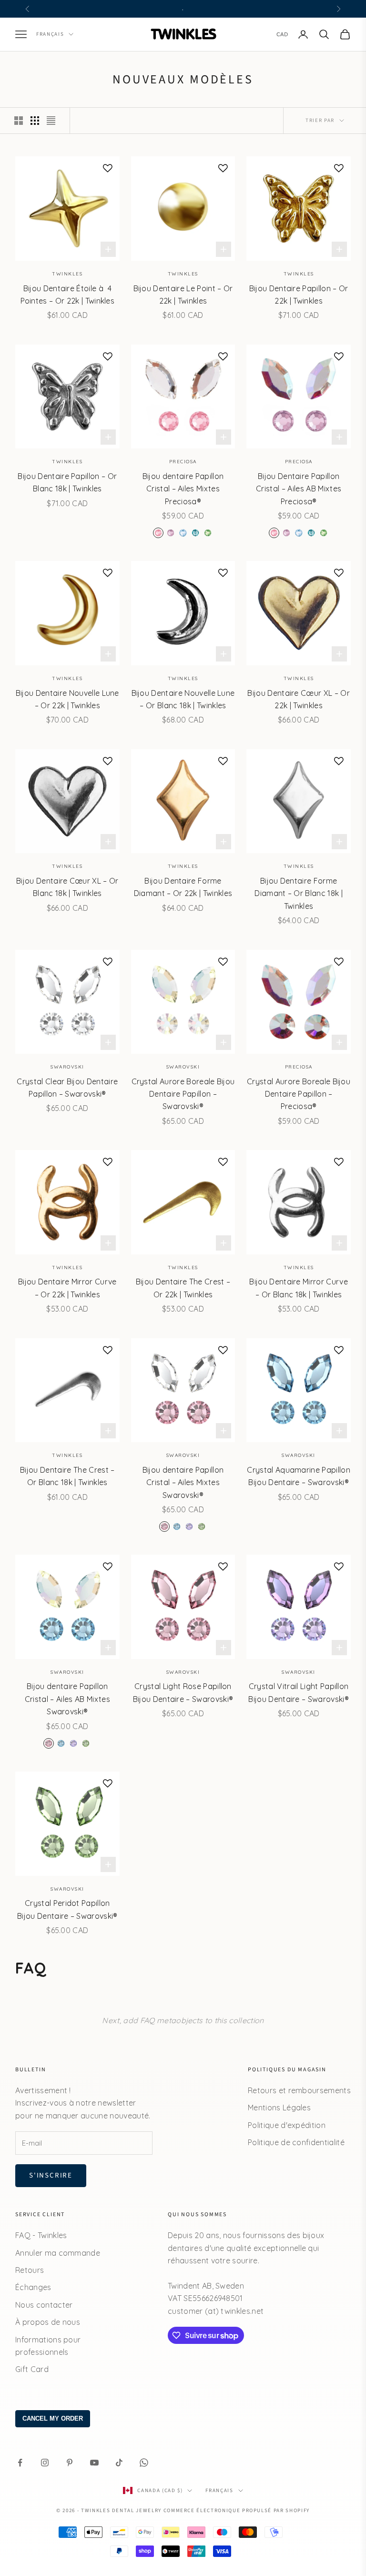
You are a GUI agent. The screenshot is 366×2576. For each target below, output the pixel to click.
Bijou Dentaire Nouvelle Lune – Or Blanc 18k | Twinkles (183, 699)
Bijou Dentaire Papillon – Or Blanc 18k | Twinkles (67, 482)
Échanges (33, 2287)
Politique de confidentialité (296, 2142)
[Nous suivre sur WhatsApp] (144, 2463)
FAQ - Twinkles (41, 2235)
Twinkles (67, 274)
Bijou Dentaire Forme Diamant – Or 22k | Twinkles (183, 887)
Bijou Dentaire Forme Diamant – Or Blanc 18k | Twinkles (299, 893)
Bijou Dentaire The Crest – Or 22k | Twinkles (183, 1288)
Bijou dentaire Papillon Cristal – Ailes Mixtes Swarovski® (183, 1482)
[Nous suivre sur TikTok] (119, 2463)
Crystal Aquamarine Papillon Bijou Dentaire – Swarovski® (299, 1476)
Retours (30, 2270)
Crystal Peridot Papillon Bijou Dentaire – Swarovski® (67, 1909)
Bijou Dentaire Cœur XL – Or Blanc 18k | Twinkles (67, 887)
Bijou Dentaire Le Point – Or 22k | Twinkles (183, 295)
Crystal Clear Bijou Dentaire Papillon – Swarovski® (67, 1088)
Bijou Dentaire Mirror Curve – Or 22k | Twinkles (67, 1288)
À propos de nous (48, 2322)
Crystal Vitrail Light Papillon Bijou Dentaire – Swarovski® (299, 1692)
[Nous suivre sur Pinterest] (70, 2463)
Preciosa (183, 462)
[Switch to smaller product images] (35, 121)
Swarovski (67, 1067)
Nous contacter (44, 2305)
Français (50, 34)
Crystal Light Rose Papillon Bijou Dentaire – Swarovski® (183, 1692)
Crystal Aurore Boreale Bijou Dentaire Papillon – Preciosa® (299, 1094)
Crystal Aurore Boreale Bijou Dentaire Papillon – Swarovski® (183, 1094)
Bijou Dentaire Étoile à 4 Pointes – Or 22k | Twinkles (68, 295)
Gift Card (32, 2369)
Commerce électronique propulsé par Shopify (237, 2510)
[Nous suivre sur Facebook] (20, 2463)
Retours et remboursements (299, 2090)
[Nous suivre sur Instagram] (45, 2463)
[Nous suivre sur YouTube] (94, 2463)
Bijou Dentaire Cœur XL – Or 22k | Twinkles (299, 699)
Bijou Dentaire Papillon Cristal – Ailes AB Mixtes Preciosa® (299, 489)
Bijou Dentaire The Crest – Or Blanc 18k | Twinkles (67, 1476)
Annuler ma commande (58, 2253)
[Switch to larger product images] (19, 121)
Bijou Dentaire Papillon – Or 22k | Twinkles (299, 295)
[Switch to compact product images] (51, 121)
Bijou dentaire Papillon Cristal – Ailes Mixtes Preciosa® (183, 489)
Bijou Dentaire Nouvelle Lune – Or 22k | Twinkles (67, 699)
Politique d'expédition (287, 2125)
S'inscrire (51, 2175)
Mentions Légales (279, 2108)
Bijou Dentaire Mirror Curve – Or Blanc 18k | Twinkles (299, 1288)
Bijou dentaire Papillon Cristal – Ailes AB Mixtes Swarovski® (67, 1699)
